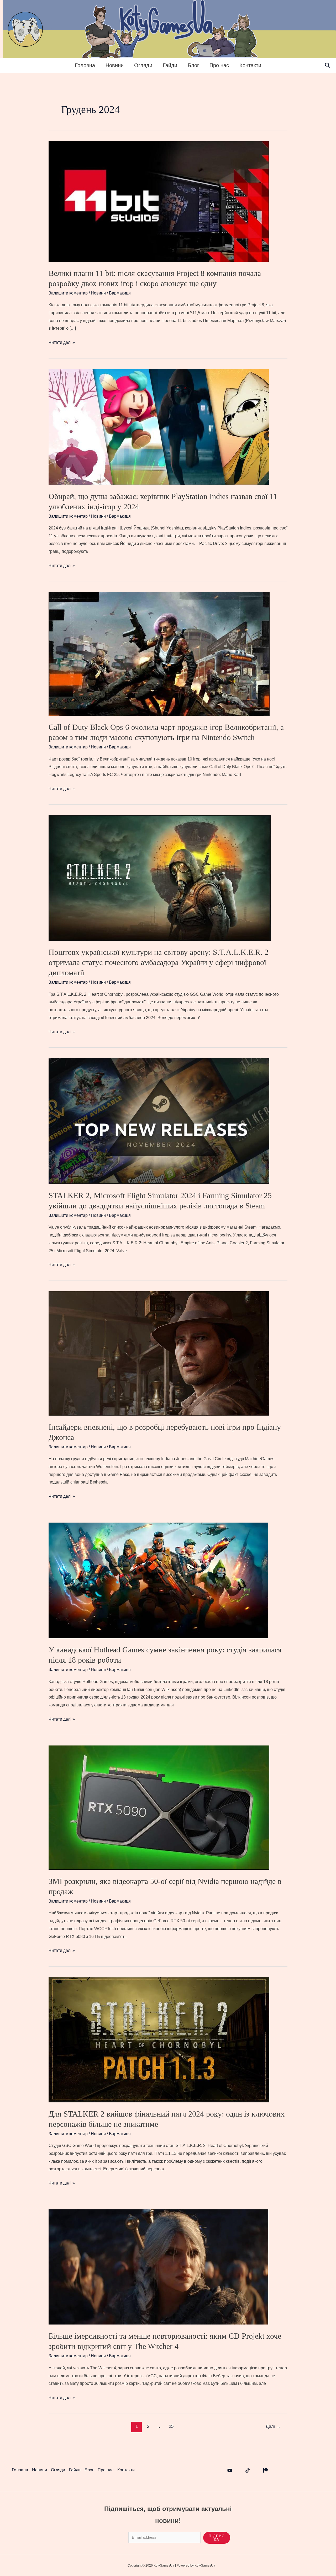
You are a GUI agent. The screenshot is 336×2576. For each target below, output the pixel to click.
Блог (193, 65)
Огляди (143, 65)
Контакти (250, 65)
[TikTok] (248, 2470)
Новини (115, 65)
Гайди (170, 65)
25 (171, 2426)
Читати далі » (62, 343)
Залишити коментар (68, 293)
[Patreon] (265, 2470)
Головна (85, 65)
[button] (328, 66)
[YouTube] (230, 2470)
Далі (273, 2426)
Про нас (219, 65)
